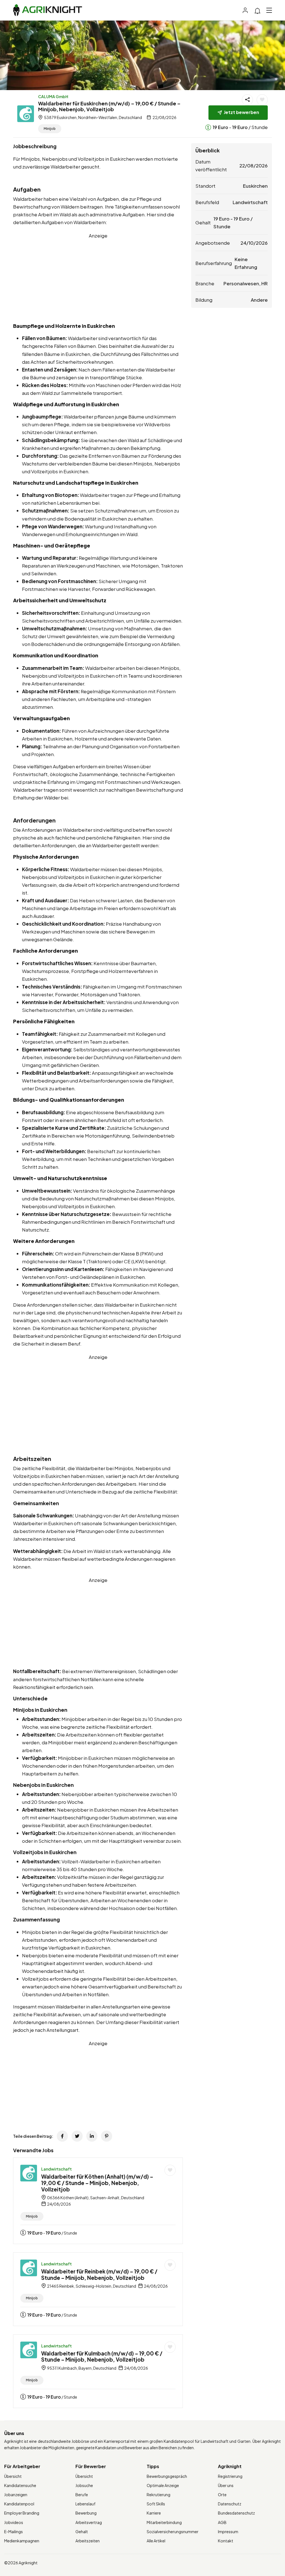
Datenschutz (230, 2504)
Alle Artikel (156, 2541)
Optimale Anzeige (163, 2485)
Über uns (226, 2485)
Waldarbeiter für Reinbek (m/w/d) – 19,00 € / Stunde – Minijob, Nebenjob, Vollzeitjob (99, 2274)
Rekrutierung (159, 2495)
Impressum (228, 2532)
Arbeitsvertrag (89, 2522)
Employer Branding (22, 2513)
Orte (222, 2495)
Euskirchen (255, 186)
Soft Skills (156, 2504)
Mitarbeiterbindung (164, 2522)
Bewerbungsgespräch (167, 2476)
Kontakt (226, 2541)
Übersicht (13, 2476)
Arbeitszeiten (88, 2541)
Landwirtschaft (56, 2169)
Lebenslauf (85, 2504)
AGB (222, 2522)
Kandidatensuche (20, 2485)
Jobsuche (84, 2485)
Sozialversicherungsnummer (173, 2532)
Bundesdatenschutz (236, 2513)
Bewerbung (86, 2513)
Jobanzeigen (16, 2495)
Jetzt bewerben (241, 112)
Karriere (154, 2513)
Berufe (82, 2495)
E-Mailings (13, 2532)
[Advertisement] (98, 278)
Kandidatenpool (19, 2504)
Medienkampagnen (22, 2541)
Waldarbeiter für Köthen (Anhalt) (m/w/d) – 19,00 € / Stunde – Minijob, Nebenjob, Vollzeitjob (97, 2183)
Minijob (50, 129)
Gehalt (82, 2532)
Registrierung (230, 2476)
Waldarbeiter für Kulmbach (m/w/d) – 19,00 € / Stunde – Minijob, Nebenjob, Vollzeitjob (102, 2356)
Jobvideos (14, 2522)
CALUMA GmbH (53, 96)
